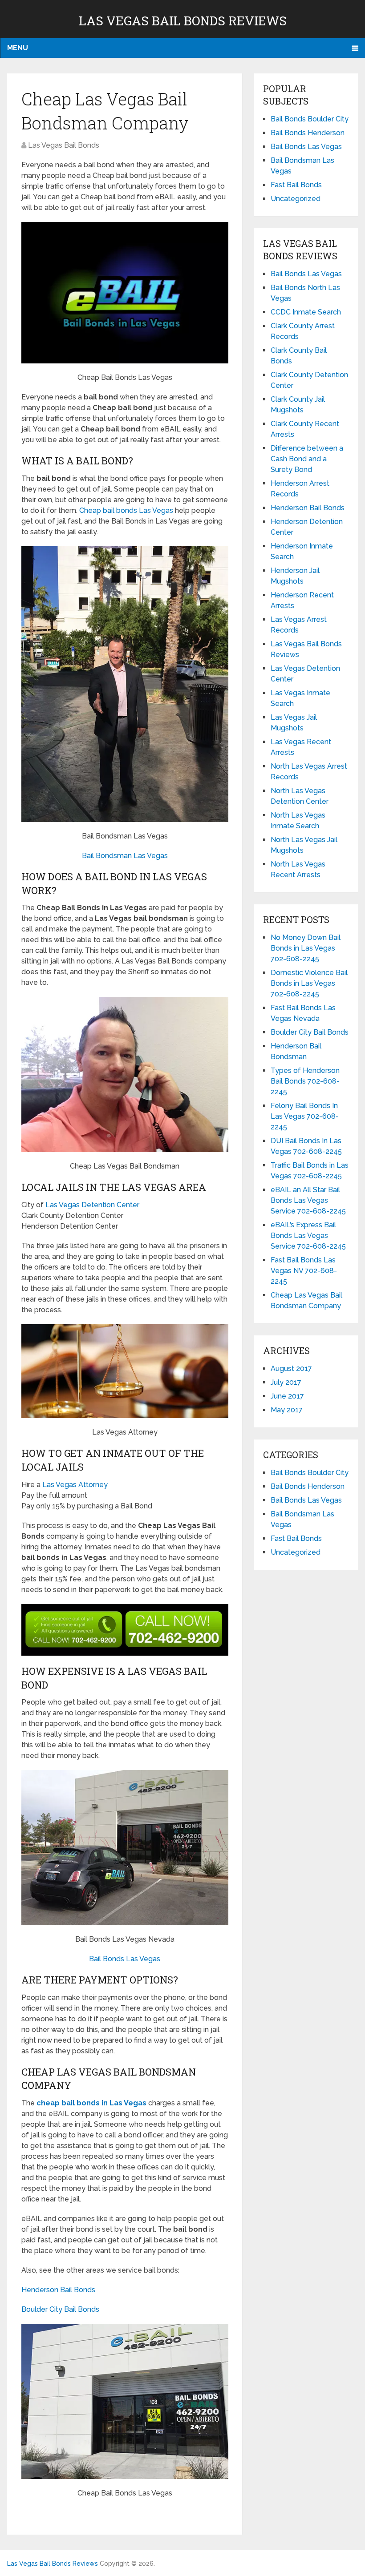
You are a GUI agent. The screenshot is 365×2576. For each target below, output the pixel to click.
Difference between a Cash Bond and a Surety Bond (307, 459)
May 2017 (287, 1410)
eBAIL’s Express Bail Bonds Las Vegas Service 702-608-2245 (308, 1236)
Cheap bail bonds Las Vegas (126, 510)
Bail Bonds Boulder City (310, 119)
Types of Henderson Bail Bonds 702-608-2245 (305, 1081)
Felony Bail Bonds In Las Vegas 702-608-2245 (305, 1116)
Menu (18, 48)
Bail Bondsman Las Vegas (125, 856)
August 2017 (291, 1369)
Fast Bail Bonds (296, 185)
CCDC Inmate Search (306, 312)
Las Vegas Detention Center (92, 1205)
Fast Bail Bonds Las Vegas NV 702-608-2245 (304, 1271)
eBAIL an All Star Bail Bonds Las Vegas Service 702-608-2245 (308, 1200)
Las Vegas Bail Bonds (64, 145)
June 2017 (287, 1396)
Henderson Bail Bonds (58, 2290)
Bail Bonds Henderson (308, 133)
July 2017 (286, 1382)
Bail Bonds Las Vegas (125, 1959)
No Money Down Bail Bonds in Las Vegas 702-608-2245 (306, 948)
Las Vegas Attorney (75, 1485)
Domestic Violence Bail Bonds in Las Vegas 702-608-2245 (309, 983)
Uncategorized (296, 199)
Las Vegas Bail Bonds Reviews (183, 21)
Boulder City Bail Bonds (60, 2309)
